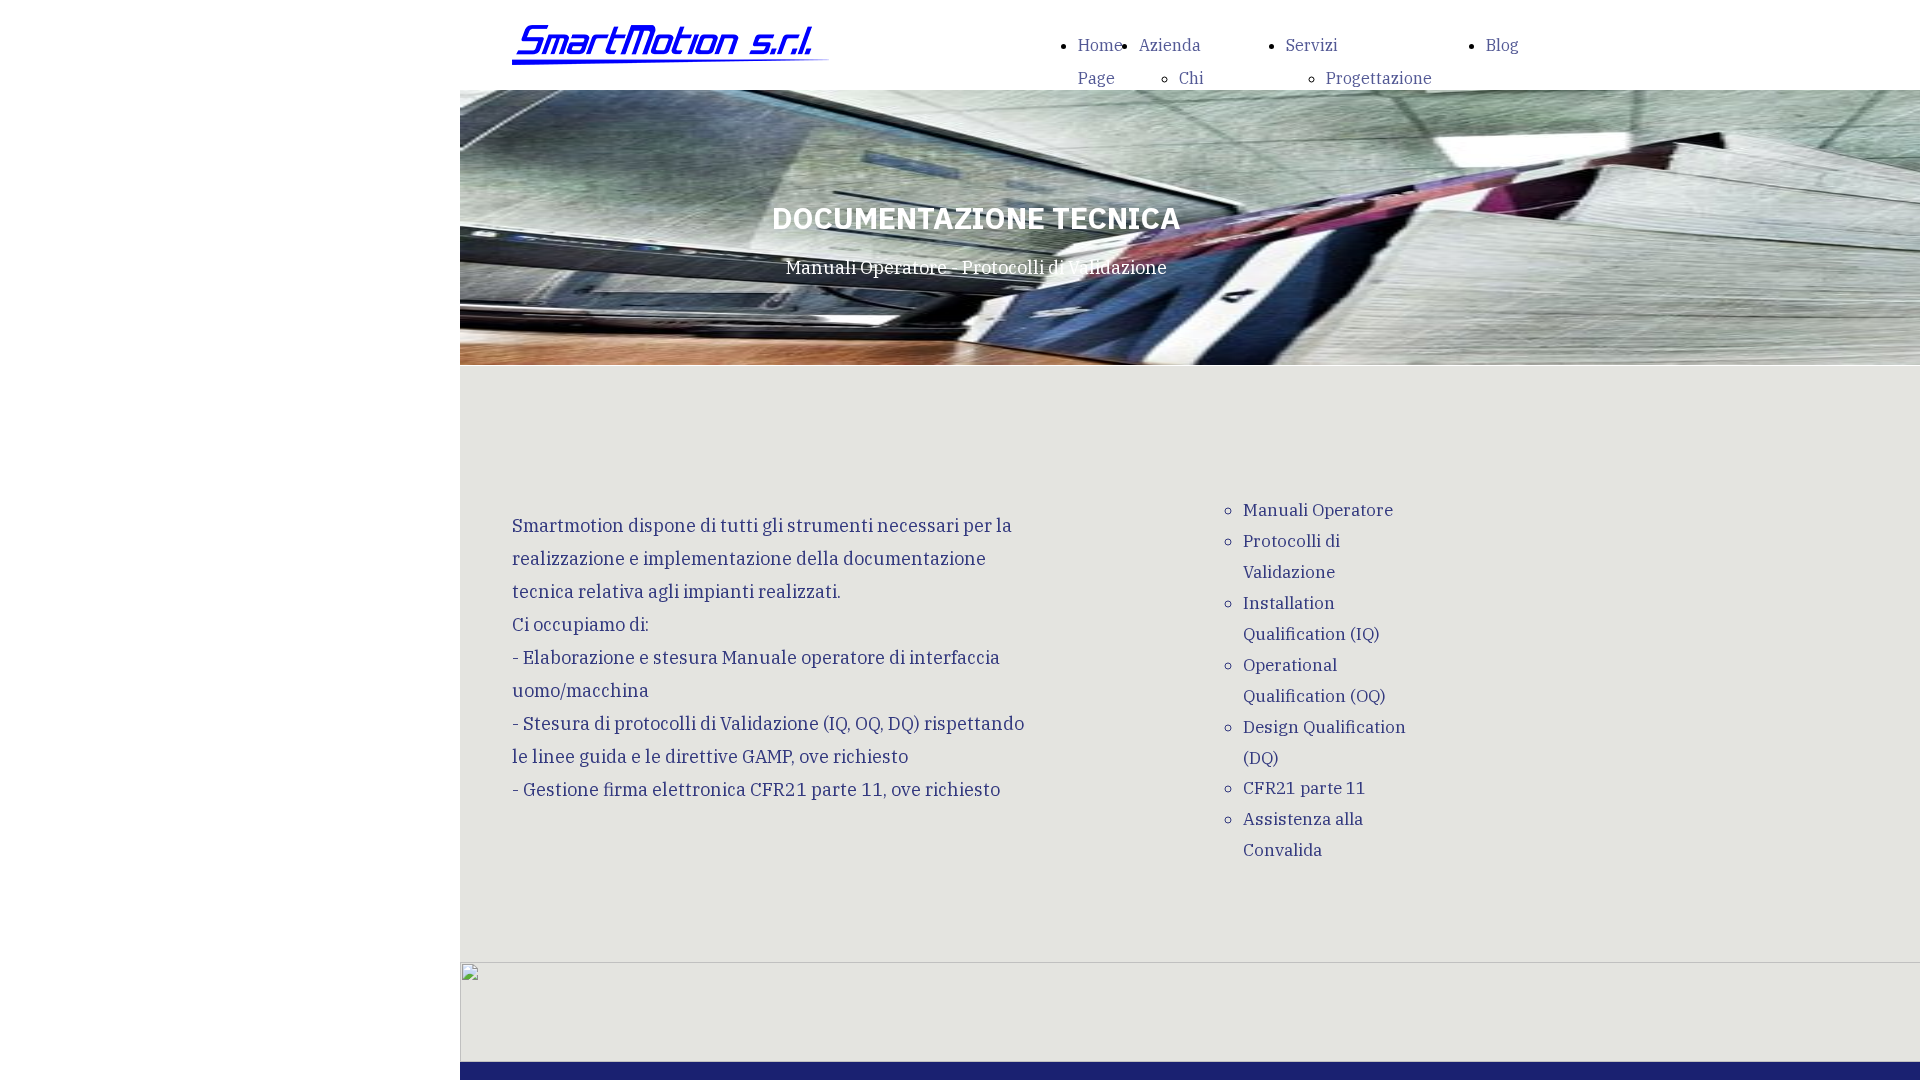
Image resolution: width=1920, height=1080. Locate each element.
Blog (1502, 45)
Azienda (1170, 45)
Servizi (1312, 45)
